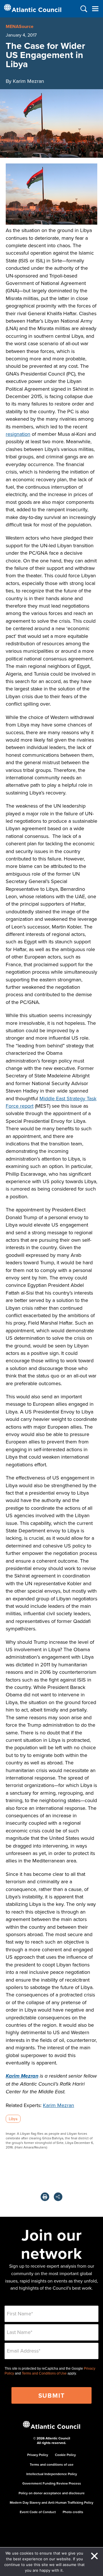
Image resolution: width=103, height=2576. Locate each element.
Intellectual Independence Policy (52, 2474)
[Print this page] (45, 2197)
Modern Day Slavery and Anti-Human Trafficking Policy (51, 2502)
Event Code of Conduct (38, 2512)
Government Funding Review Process (52, 2483)
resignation (18, 434)
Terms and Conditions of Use (44, 2373)
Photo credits (73, 2512)
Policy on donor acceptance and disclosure (52, 2493)
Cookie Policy (65, 2455)
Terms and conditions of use (52, 2464)
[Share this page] (58, 2197)
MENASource (20, 26)
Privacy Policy (38, 2455)
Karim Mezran (22, 2076)
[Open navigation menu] (95, 9)
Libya (13, 2119)
